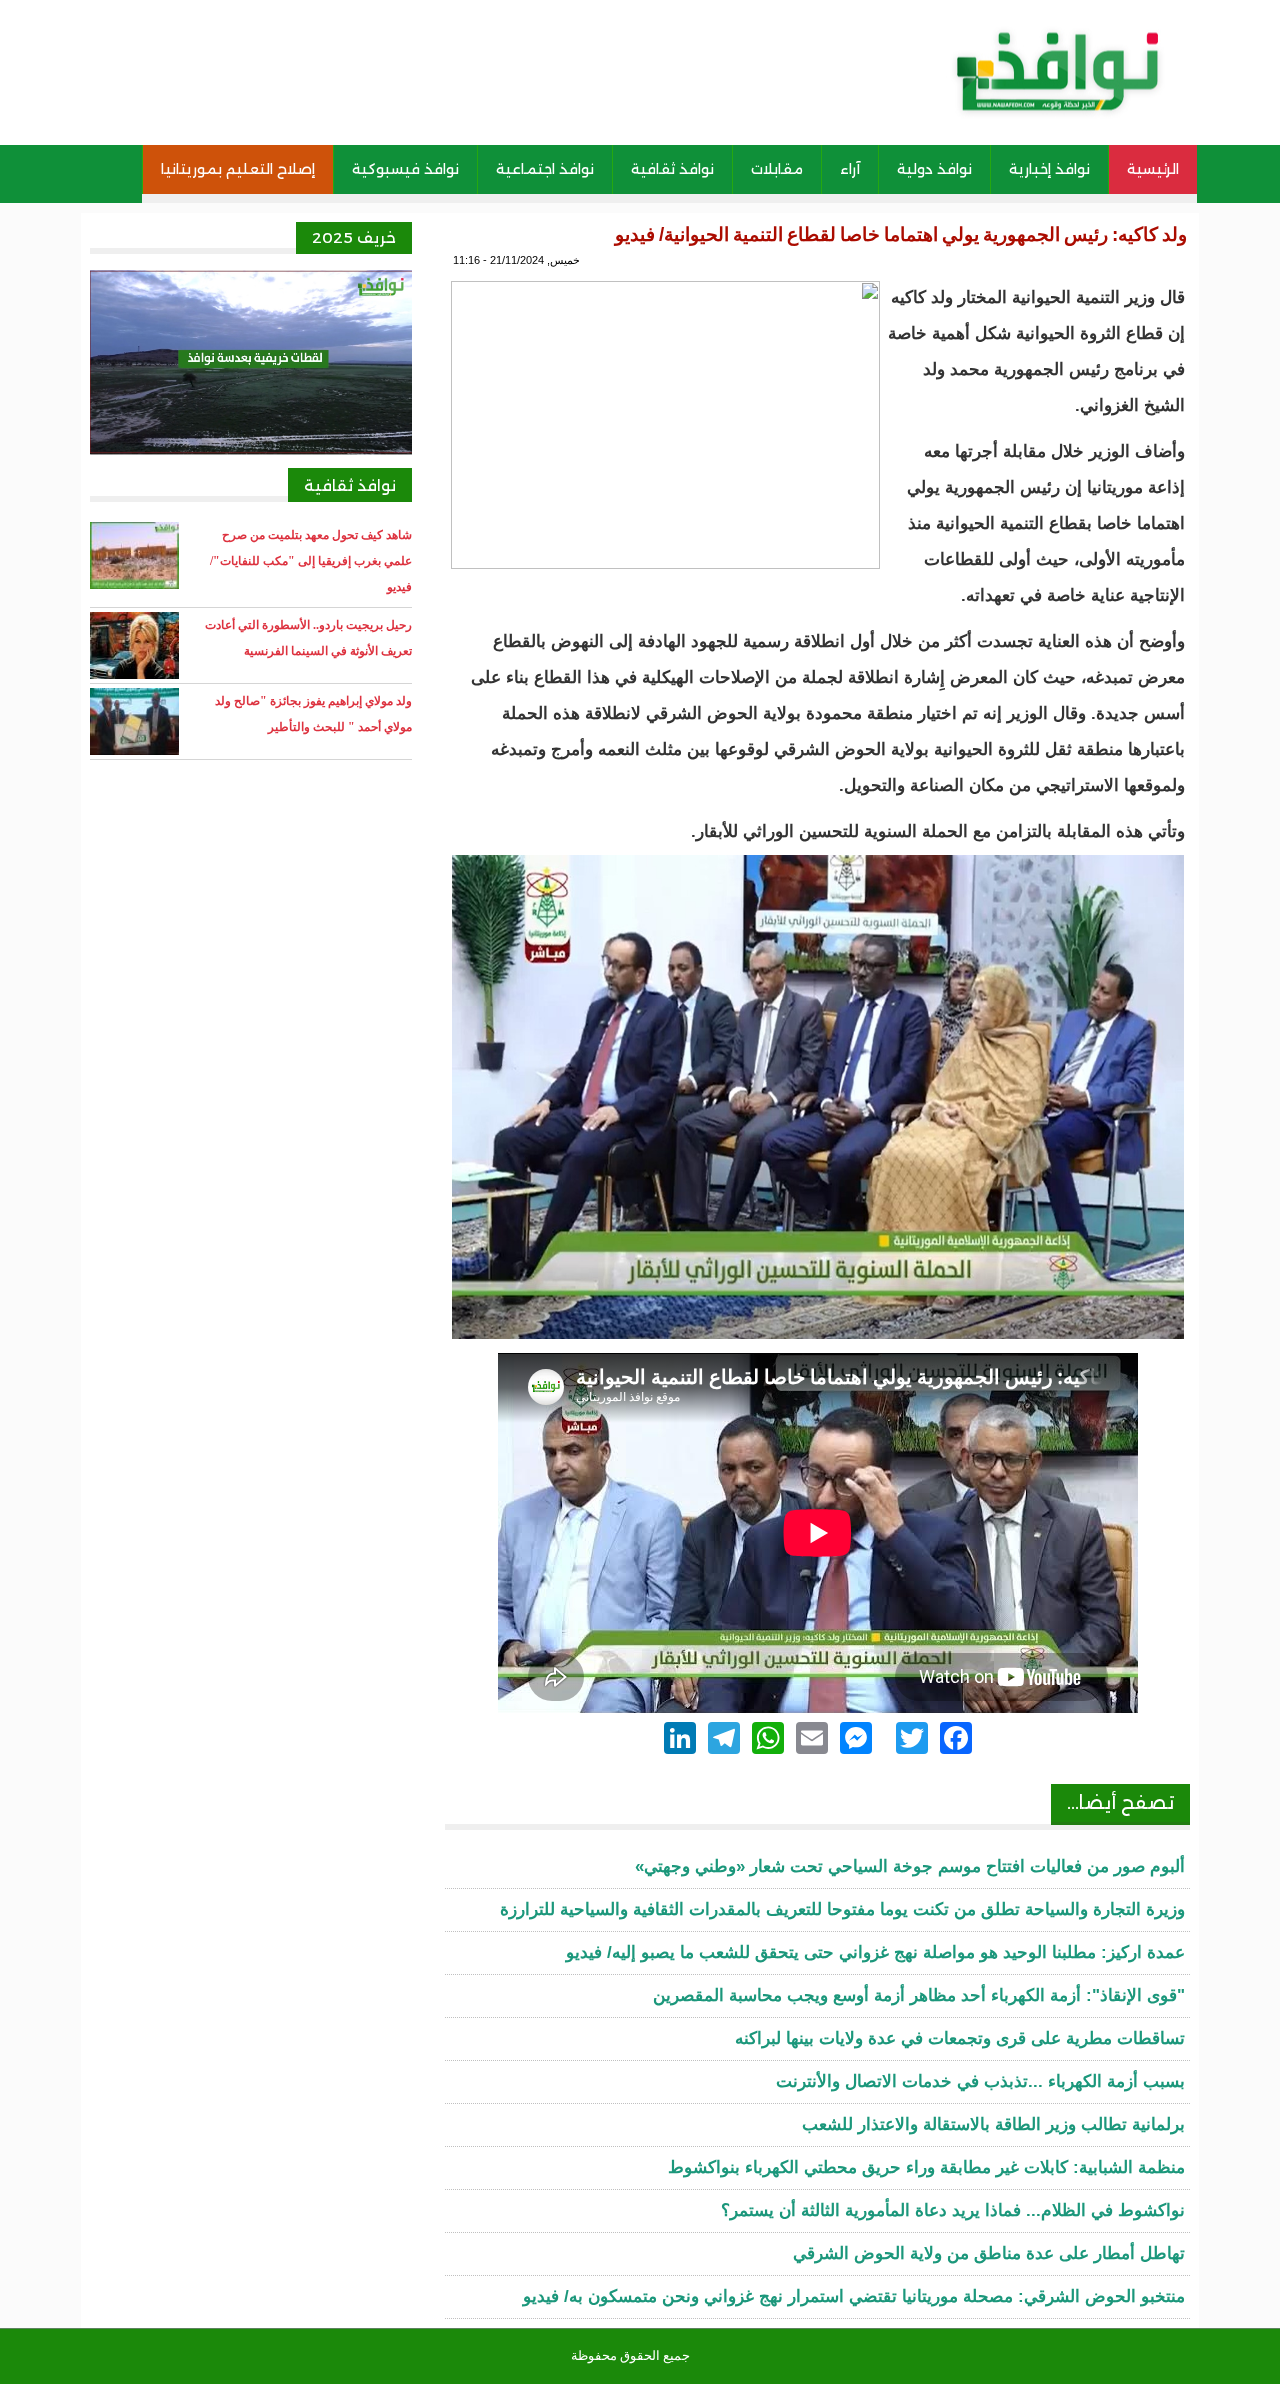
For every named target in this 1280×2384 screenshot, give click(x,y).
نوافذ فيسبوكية (405, 169)
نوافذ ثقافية (672, 169)
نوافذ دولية (934, 169)
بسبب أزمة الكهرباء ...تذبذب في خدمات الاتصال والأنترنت (980, 2081)
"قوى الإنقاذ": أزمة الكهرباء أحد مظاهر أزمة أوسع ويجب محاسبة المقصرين (919, 1995)
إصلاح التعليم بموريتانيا (238, 169)
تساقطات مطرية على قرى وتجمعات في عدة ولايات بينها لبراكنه (960, 2038)
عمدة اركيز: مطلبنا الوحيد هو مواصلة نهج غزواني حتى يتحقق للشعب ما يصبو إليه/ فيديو (875, 1952)
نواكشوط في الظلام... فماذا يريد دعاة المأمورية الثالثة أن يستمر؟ (953, 2210)
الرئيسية (1153, 169)
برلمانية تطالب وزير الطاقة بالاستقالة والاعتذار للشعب (993, 2124)
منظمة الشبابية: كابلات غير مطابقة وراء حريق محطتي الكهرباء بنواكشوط (926, 2167)
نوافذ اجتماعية (545, 169)
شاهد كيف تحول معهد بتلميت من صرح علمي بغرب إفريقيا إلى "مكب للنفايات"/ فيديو (311, 561)
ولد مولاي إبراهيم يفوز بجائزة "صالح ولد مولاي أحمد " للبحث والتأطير (313, 714)
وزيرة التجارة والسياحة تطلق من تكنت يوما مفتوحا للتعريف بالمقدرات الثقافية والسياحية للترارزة (842, 1909)
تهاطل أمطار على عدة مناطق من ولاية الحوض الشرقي (989, 2253)
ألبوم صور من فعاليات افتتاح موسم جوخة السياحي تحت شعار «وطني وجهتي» (910, 1866)
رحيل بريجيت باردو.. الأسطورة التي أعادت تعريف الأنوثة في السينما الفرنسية (308, 638)
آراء (850, 169)
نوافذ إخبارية (1049, 169)
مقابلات (777, 169)
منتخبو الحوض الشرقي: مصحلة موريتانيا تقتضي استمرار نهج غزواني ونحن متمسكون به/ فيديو (854, 2296)
